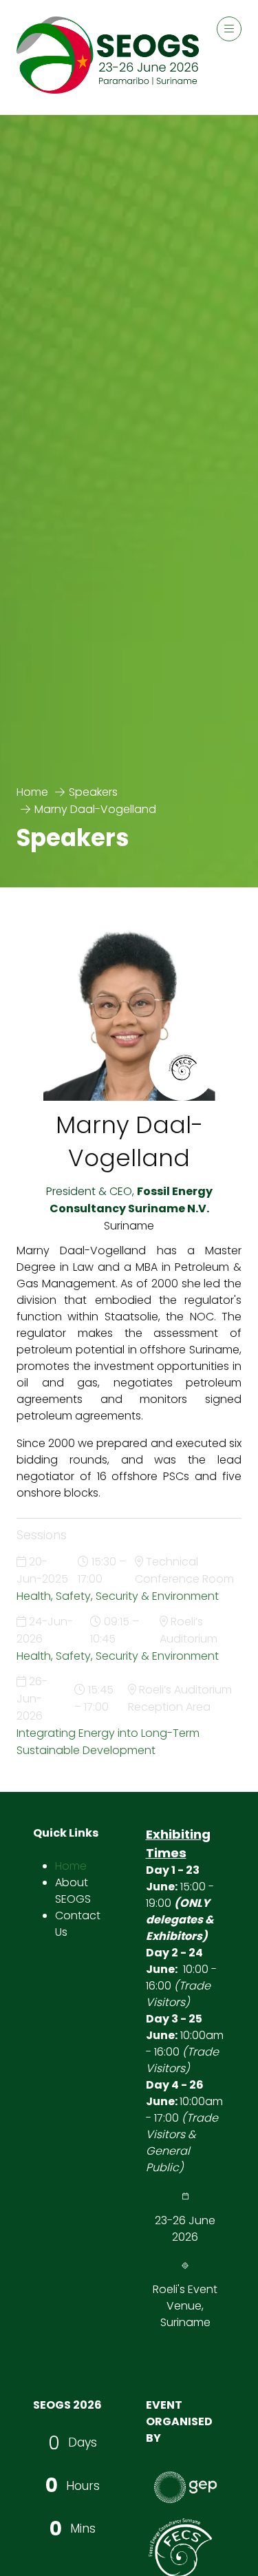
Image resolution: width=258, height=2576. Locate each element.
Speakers (93, 792)
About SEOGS (73, 1891)
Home (32, 792)
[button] (229, 29)
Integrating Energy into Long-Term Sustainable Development (108, 1742)
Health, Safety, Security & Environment (118, 1596)
